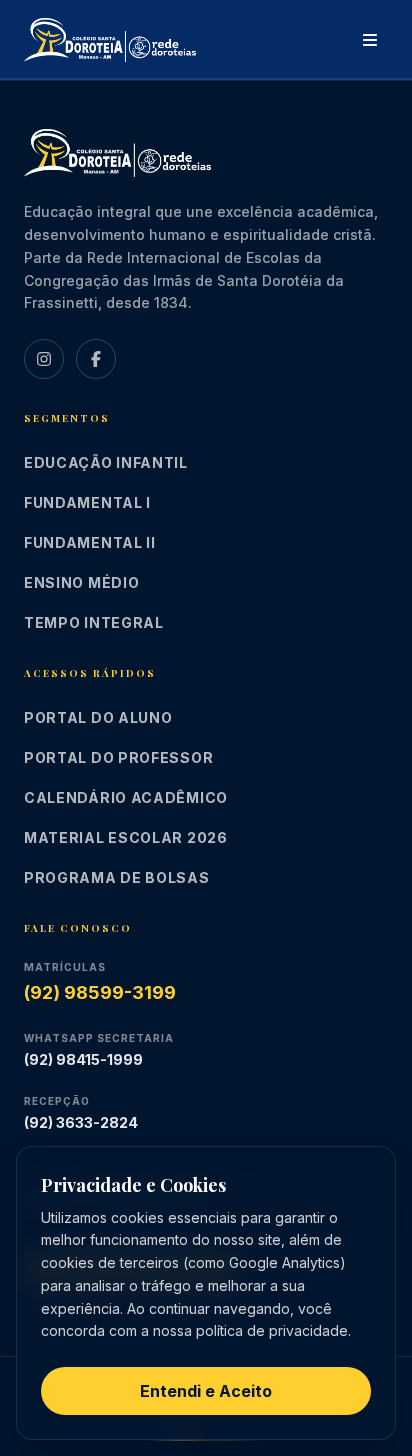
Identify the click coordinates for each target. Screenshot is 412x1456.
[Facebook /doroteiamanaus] (96, 359)
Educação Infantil (106, 462)
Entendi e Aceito (206, 1391)
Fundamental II (90, 542)
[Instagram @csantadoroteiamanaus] (44, 359)
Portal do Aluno (98, 717)
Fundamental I (87, 502)
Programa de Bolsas (117, 877)
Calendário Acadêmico (126, 797)
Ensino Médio (81, 582)
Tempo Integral (94, 622)
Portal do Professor (118, 757)
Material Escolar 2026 (126, 837)
